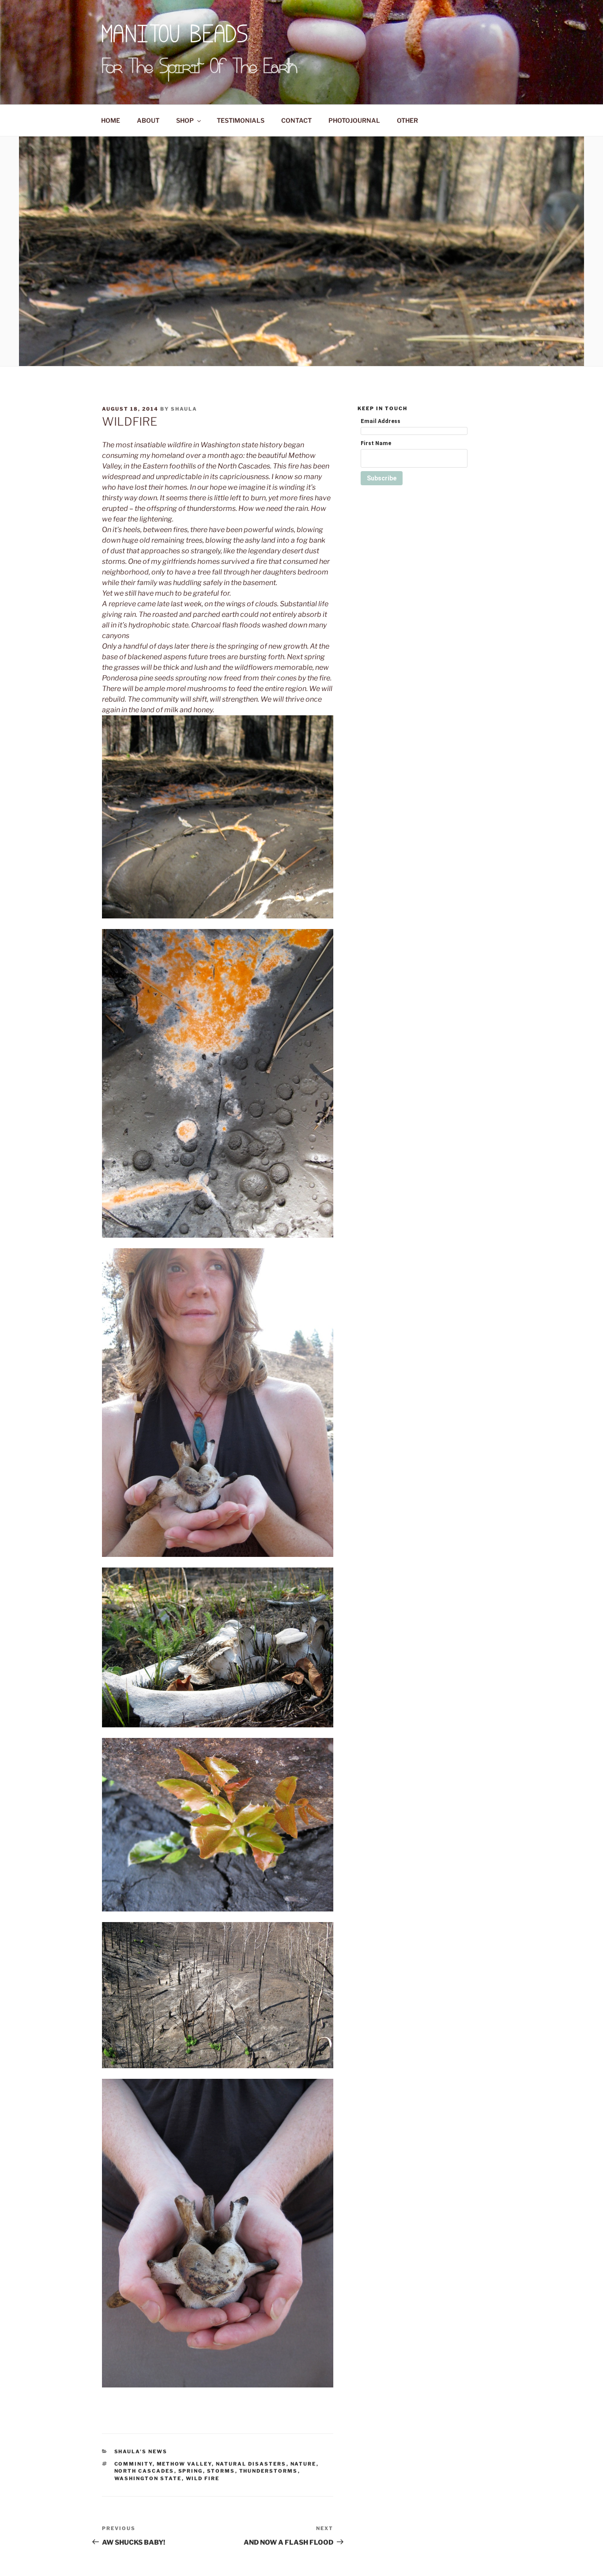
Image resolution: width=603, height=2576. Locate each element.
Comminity (134, 2464)
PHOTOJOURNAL (354, 120)
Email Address (381, 421)
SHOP (185, 120)
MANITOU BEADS (175, 36)
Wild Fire (203, 2478)
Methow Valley (184, 2464)
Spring (191, 2471)
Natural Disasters (251, 2464)
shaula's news (141, 2451)
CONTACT (296, 120)
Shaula (184, 409)
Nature (303, 2464)
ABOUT (148, 120)
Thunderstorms (269, 2471)
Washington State (148, 2478)
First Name (376, 443)
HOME (111, 120)
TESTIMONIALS (241, 120)
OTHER (407, 120)
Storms (221, 2471)
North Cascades (144, 2471)
